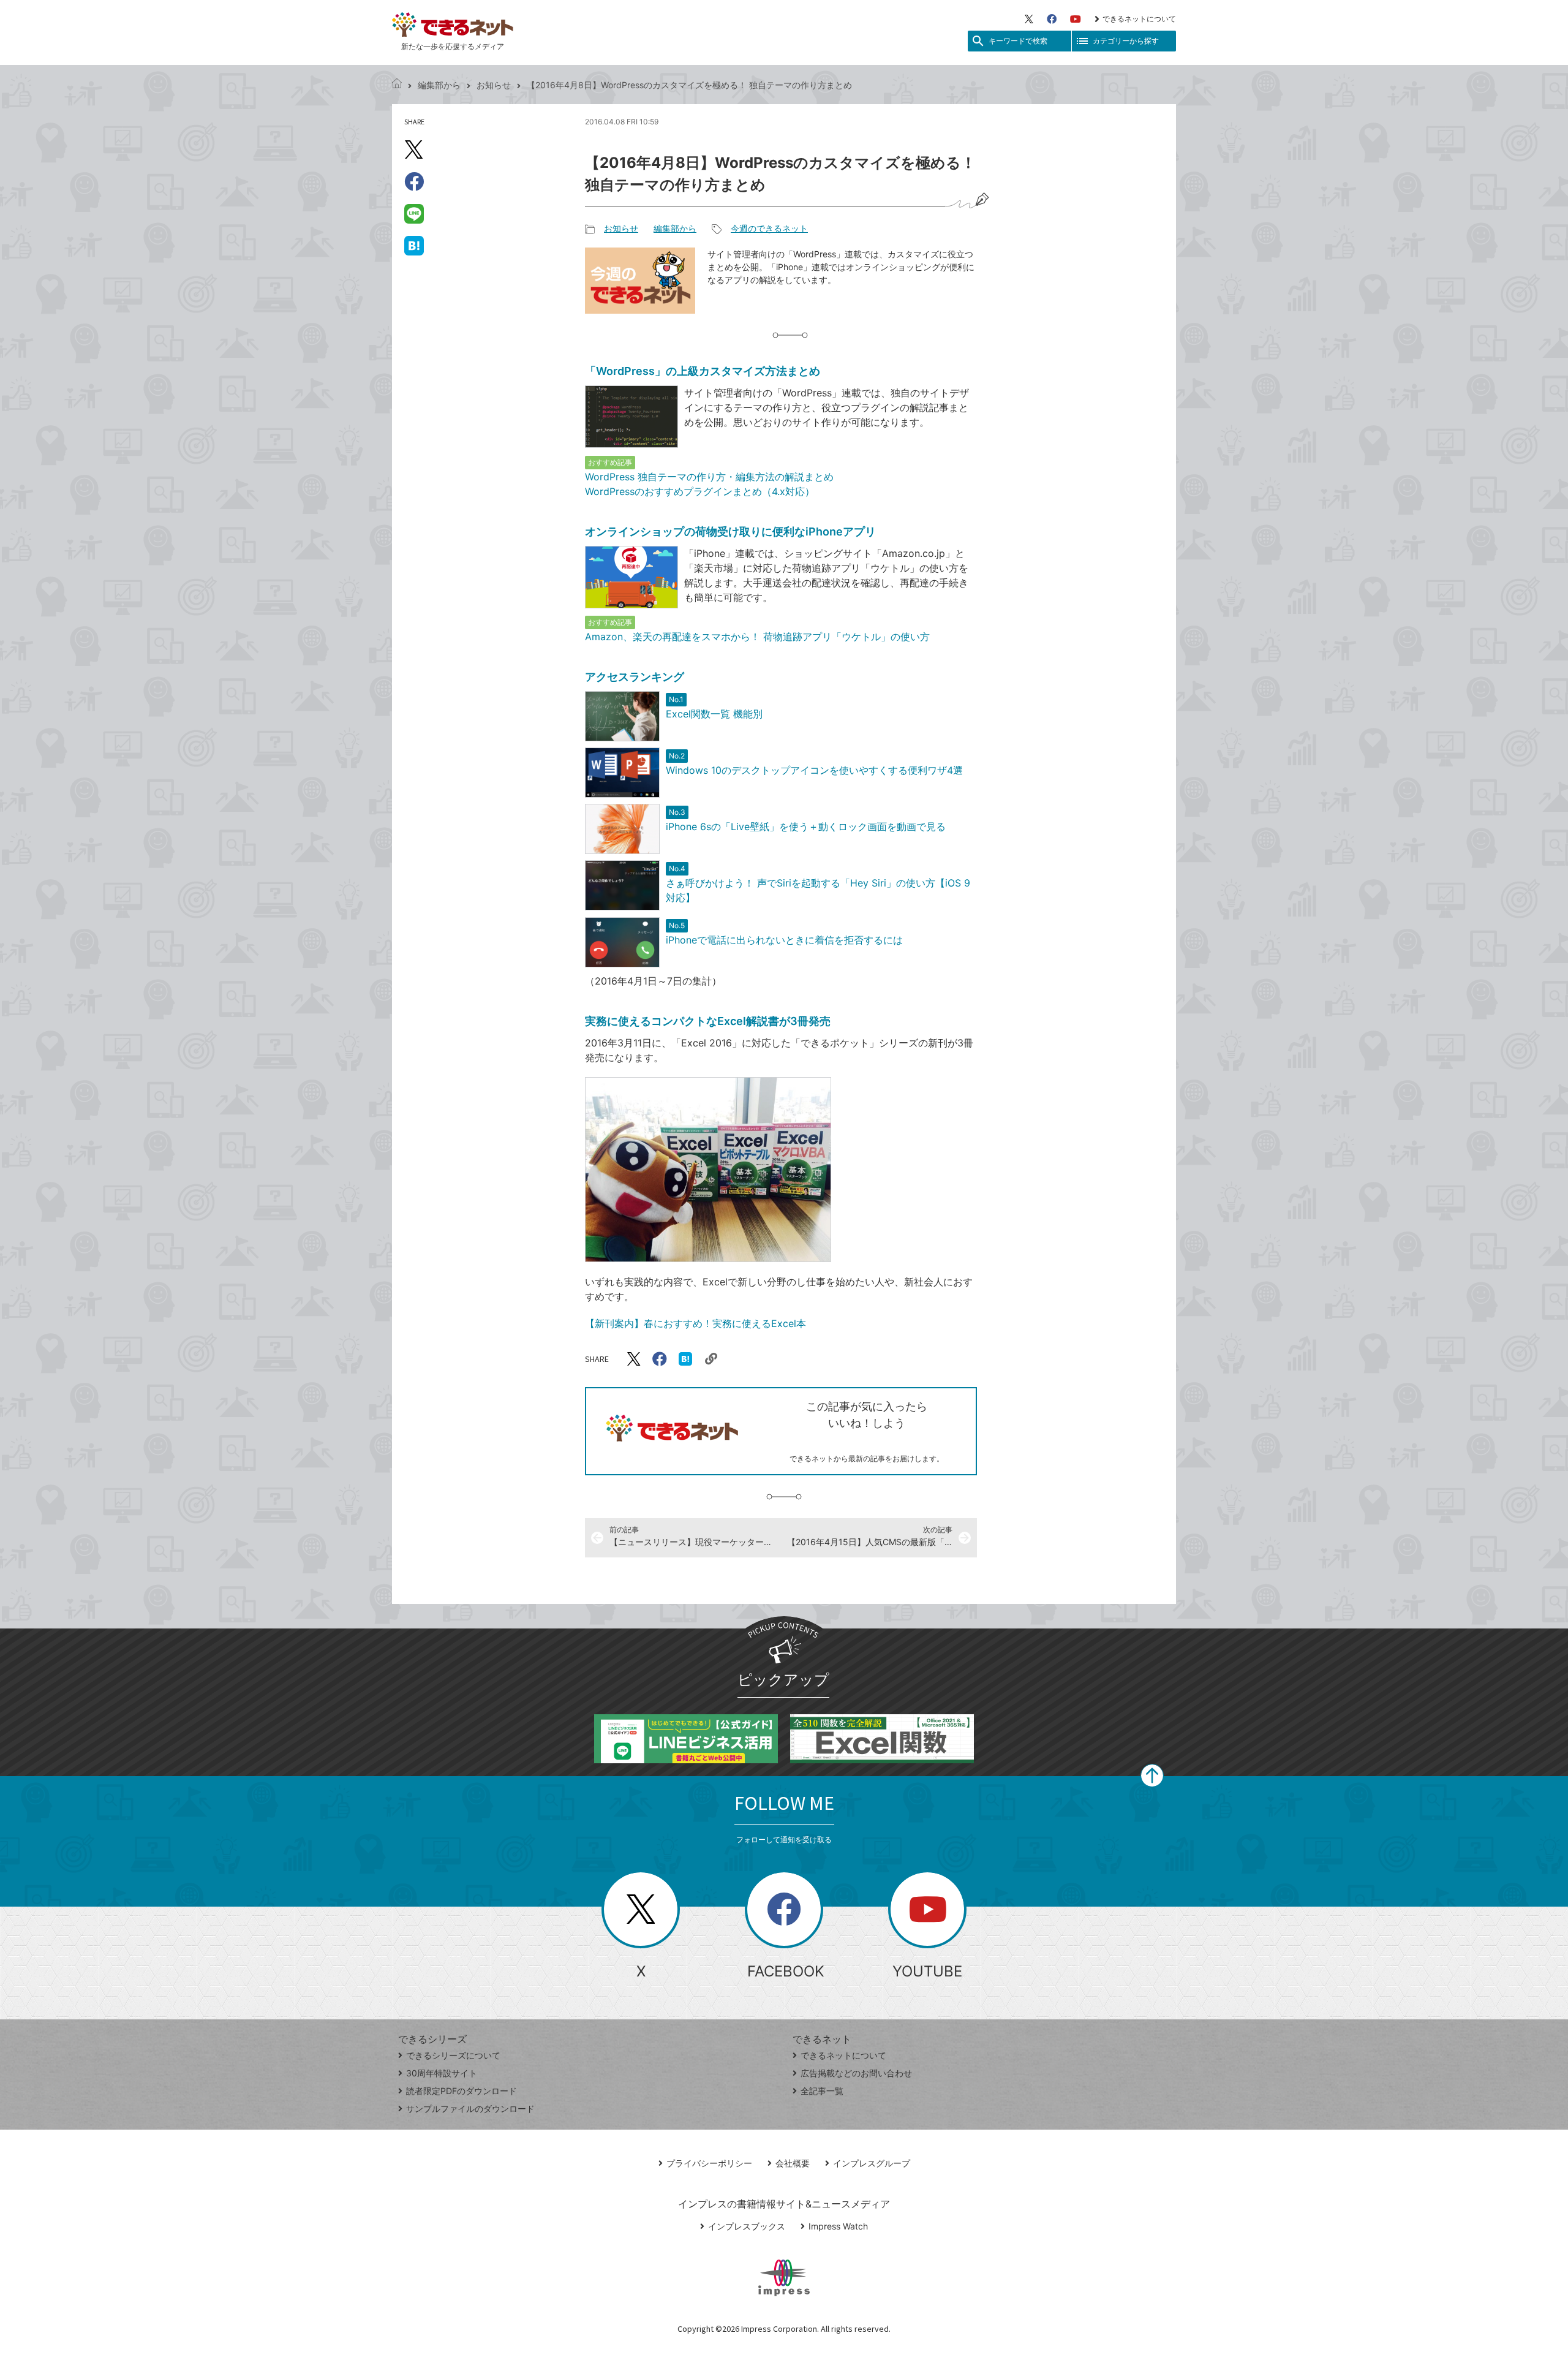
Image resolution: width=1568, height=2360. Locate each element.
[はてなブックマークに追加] (414, 245)
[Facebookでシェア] (414, 181)
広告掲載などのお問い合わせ (856, 2073)
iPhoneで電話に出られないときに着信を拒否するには (784, 940)
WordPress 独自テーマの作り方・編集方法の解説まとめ (709, 477)
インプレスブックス (747, 2226)
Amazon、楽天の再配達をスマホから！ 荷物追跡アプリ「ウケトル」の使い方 (757, 637)
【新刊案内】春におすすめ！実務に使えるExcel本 (695, 1323)
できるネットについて (1139, 19)
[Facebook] (1052, 19)
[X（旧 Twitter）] (1029, 19)
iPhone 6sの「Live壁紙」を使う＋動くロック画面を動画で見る (806, 826)
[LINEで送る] (414, 213)
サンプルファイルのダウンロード (470, 2108)
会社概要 (793, 2163)
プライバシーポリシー (709, 2163)
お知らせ (494, 85)
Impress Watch (838, 2226)
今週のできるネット (769, 228)
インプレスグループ (872, 2163)
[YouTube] (1076, 19)
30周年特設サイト (442, 2073)
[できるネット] (397, 85)
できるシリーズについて (453, 2055)
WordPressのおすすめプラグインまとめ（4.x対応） (700, 491)
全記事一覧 (822, 2091)
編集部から (439, 85)
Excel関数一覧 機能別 (714, 714)
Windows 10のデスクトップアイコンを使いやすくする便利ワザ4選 (814, 770)
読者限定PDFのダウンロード (462, 2091)
